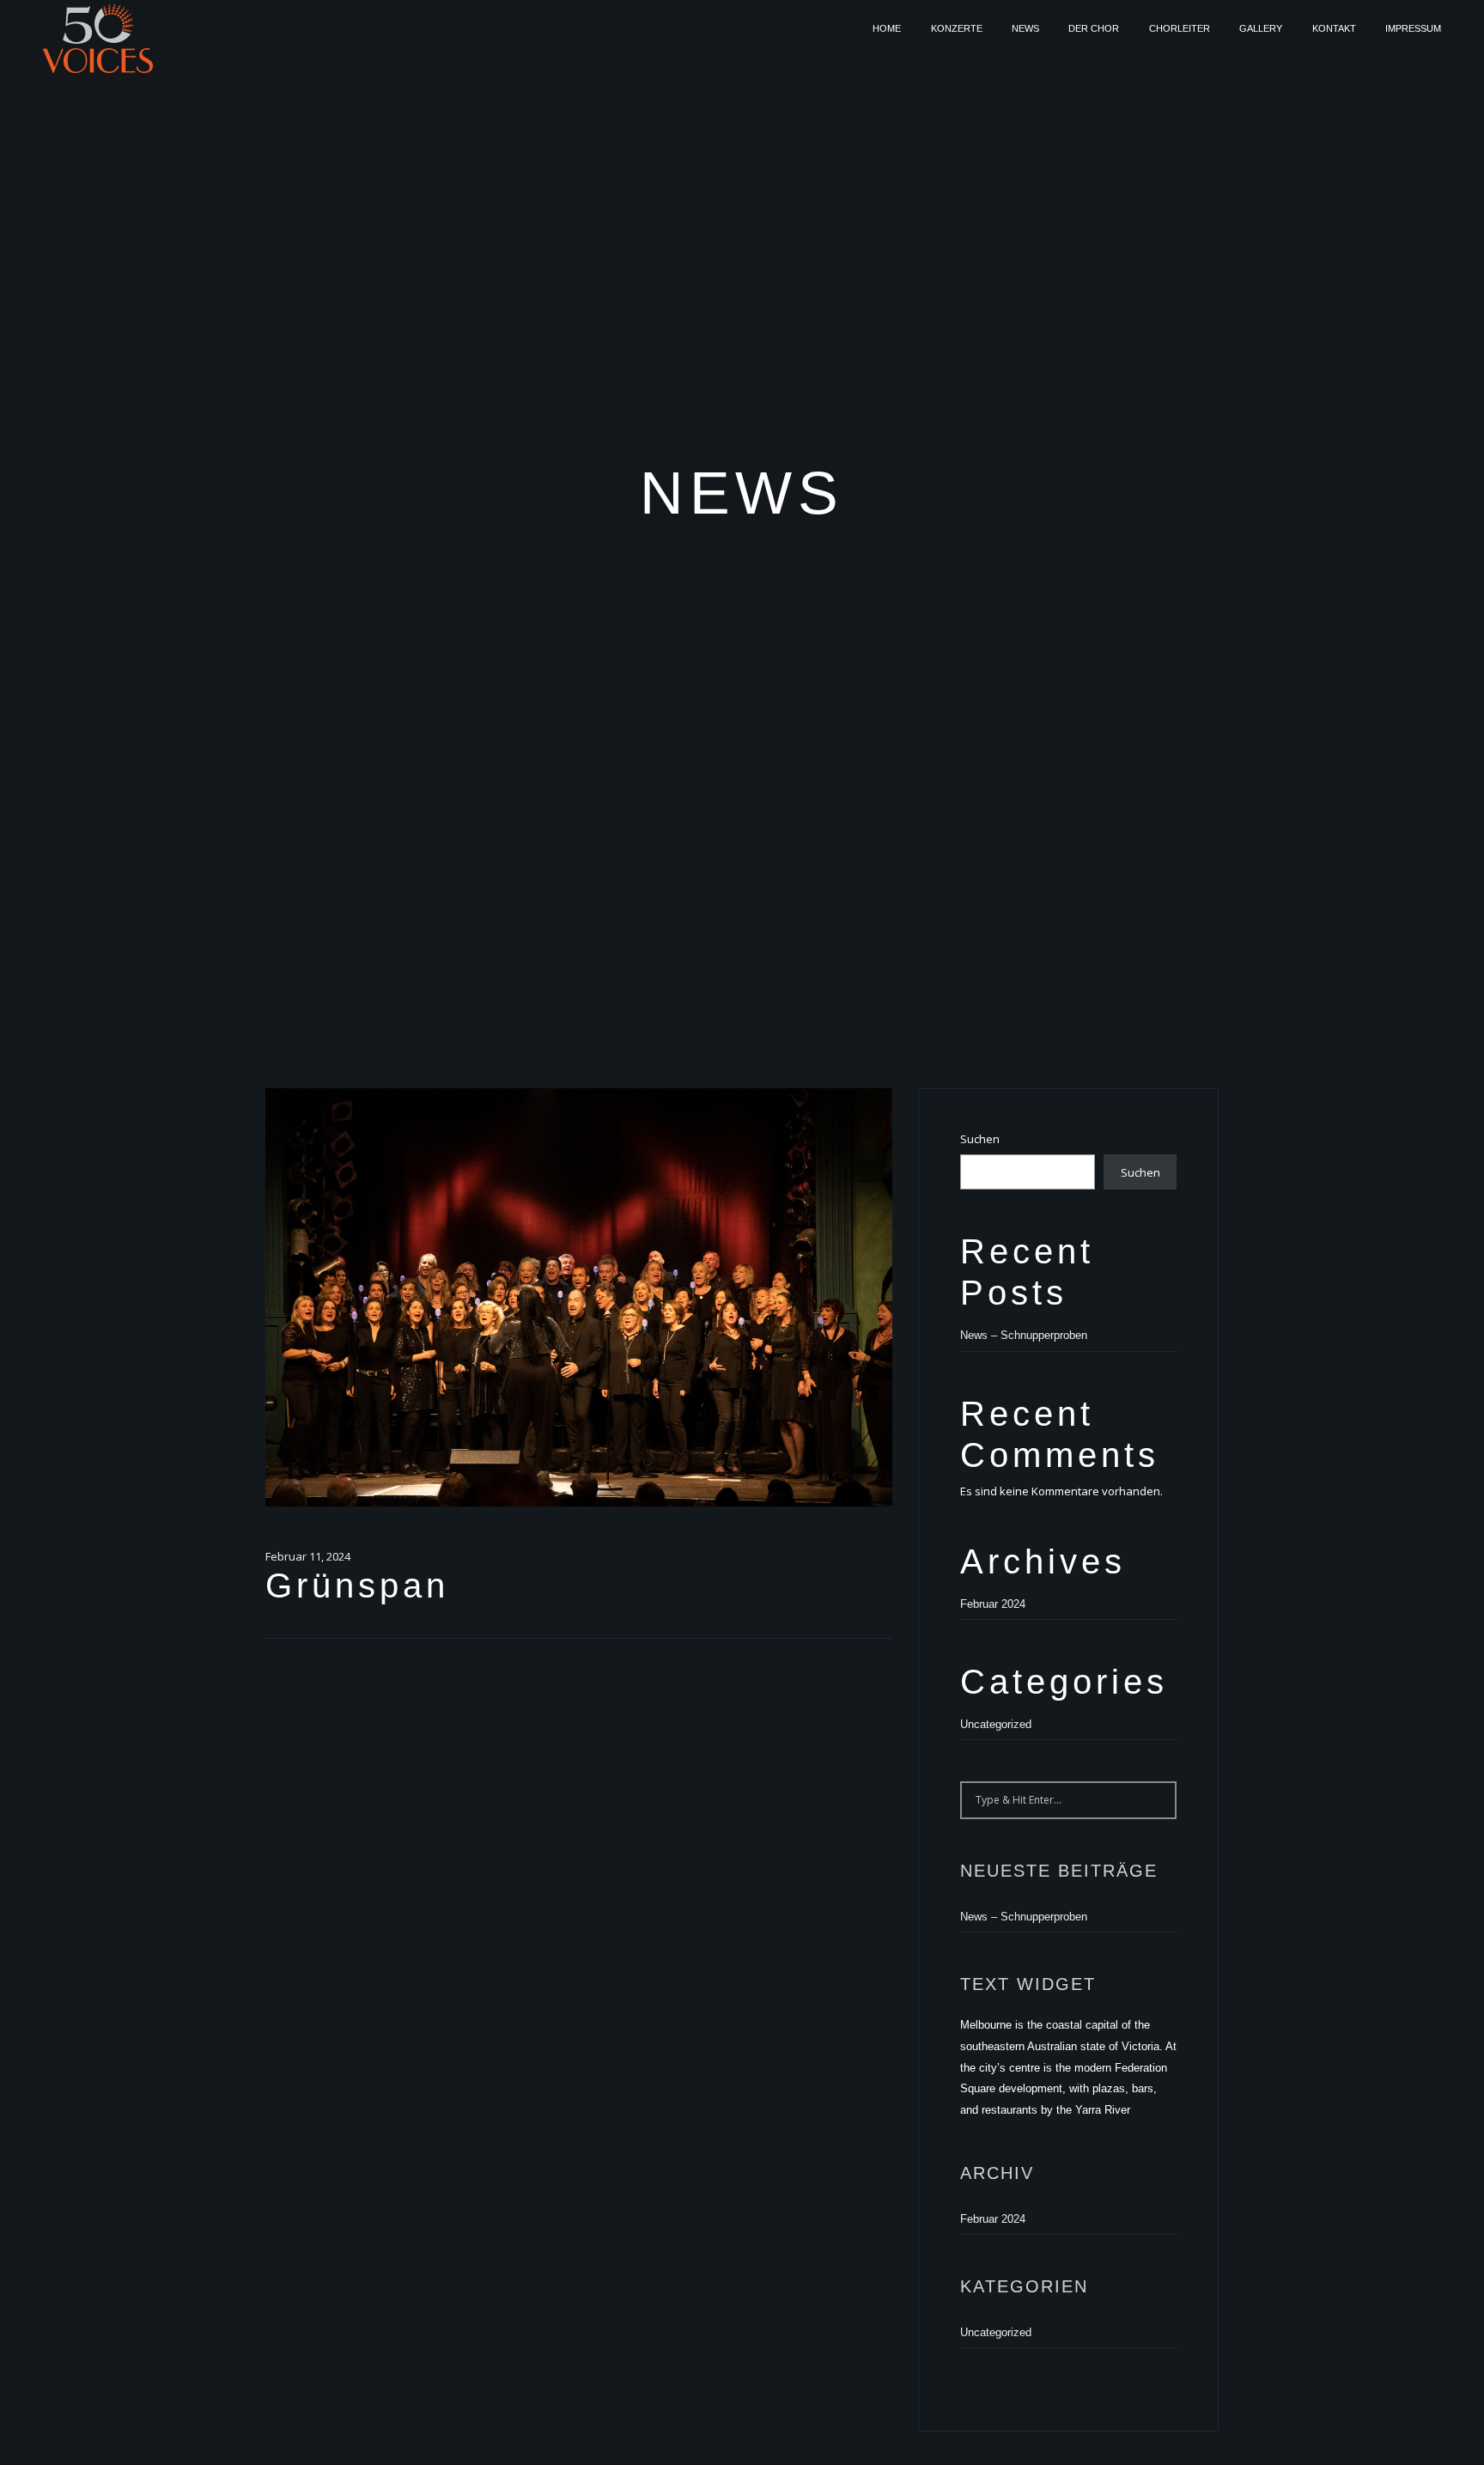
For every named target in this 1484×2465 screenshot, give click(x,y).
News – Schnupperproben (1024, 1335)
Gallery (1261, 28)
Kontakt (1334, 28)
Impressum (1413, 28)
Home (887, 28)
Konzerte (957, 28)
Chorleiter (1180, 28)
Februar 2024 (993, 1604)
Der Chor (1094, 28)
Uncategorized (996, 1724)
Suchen (980, 1139)
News (1025, 28)
